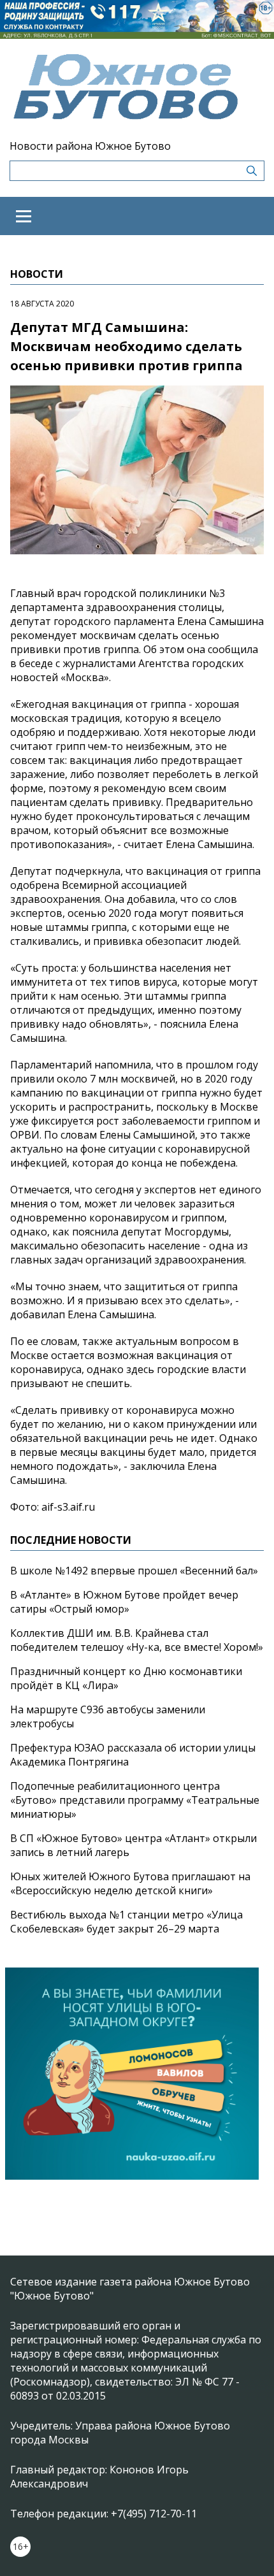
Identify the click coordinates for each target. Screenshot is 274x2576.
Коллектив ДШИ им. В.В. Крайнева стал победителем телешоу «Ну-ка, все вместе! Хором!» (137, 1640)
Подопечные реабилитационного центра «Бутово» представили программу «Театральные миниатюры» (135, 1800)
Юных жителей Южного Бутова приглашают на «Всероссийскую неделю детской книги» (130, 1883)
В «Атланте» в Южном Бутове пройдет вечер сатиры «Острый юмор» (124, 1602)
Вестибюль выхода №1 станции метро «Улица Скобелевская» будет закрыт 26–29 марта (126, 1922)
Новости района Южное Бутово (90, 146)
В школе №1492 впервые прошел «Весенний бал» (134, 1571)
